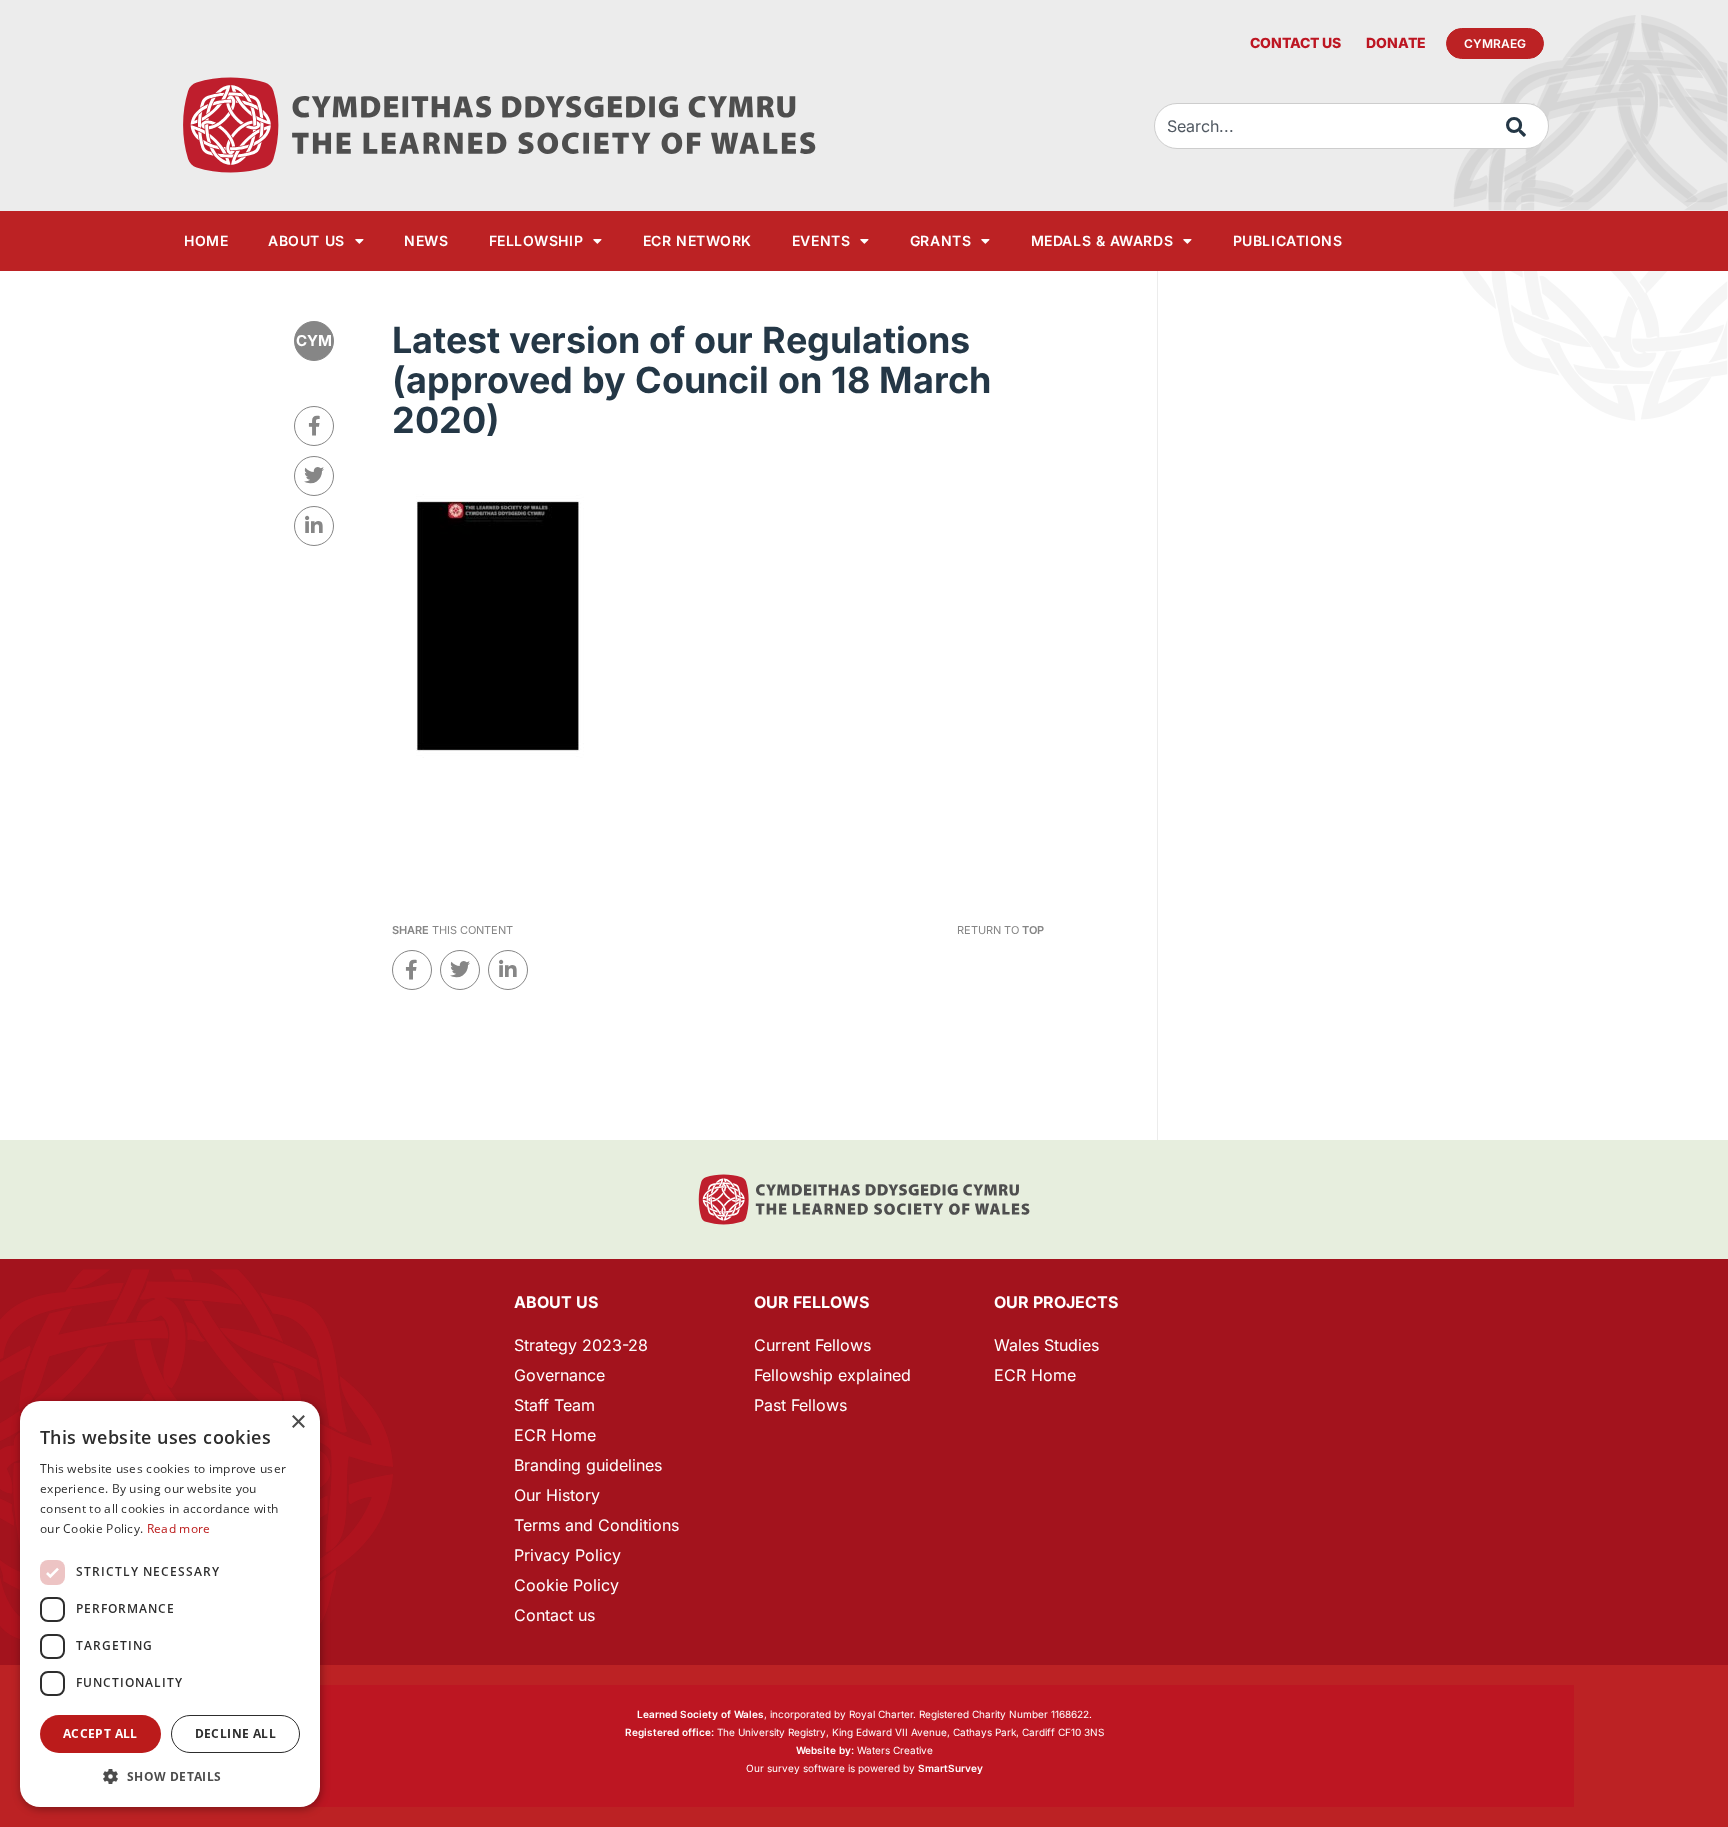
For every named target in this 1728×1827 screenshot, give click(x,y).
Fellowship (536, 240)
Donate (1396, 42)
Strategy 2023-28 (581, 1345)
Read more (179, 1528)
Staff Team (554, 1405)
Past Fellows (800, 1405)
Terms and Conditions (596, 1525)
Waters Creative (864, 1750)
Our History (557, 1495)
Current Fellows (812, 1345)
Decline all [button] (235, 1733)
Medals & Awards (1102, 240)
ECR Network (697, 240)
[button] (170, 1776)
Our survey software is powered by (864, 1768)
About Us (306, 240)
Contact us (1295, 42)
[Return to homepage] (499, 125)
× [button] (297, 1422)
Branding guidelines (588, 1465)
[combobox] (1351, 126)
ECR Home (555, 1435)
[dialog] (170, 1604)
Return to (1000, 930)
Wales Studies (1046, 1345)
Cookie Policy (566, 1585)
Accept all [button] (100, 1733)
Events (821, 240)
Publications (1288, 240)
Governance (559, 1375)
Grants (940, 240)
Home (206, 240)
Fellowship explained (832, 1375)
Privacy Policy (567, 1555)
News (426, 240)
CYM (314, 340)
